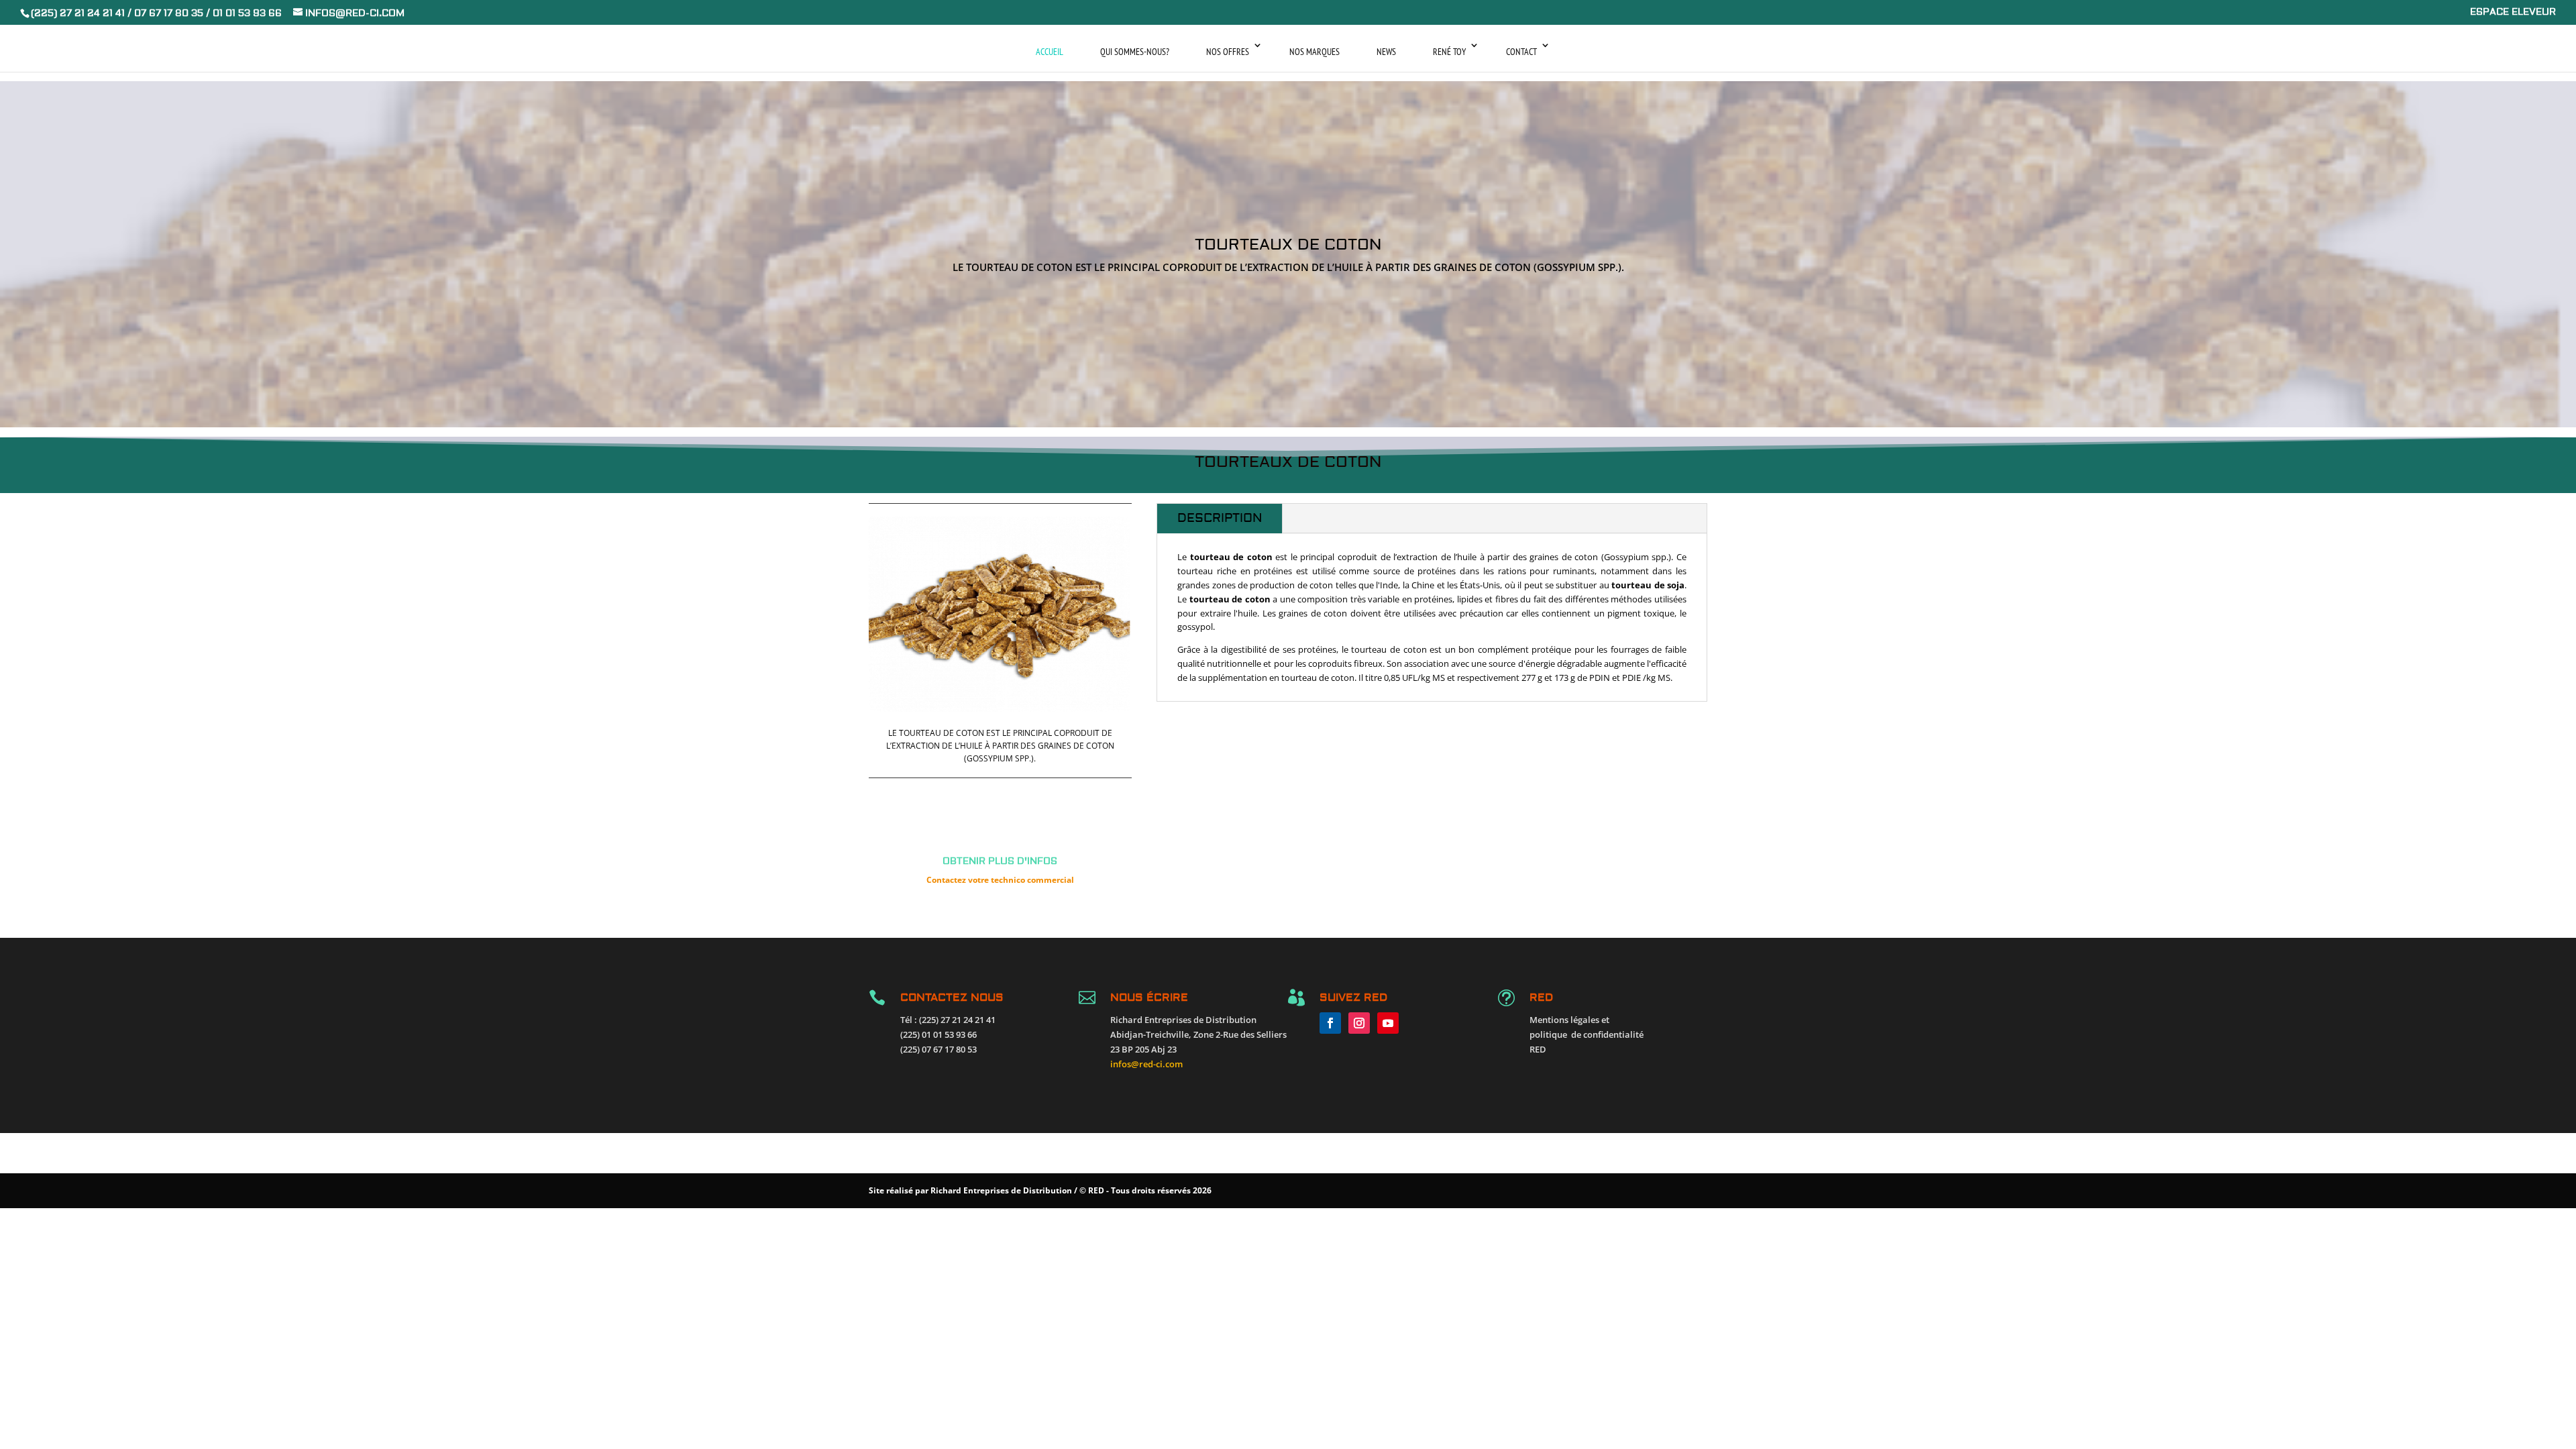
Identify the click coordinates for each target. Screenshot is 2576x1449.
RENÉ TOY (1449, 52)
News (1386, 52)
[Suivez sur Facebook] (1330, 1023)
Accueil (1050, 52)
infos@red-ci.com (1146, 1064)
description (1220, 518)
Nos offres (1228, 52)
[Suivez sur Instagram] (1359, 1023)
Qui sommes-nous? (1135, 52)
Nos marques (1314, 52)
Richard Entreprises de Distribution (1001, 1190)
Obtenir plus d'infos (1000, 861)
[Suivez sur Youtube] (1388, 1023)
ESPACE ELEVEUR (2513, 13)
